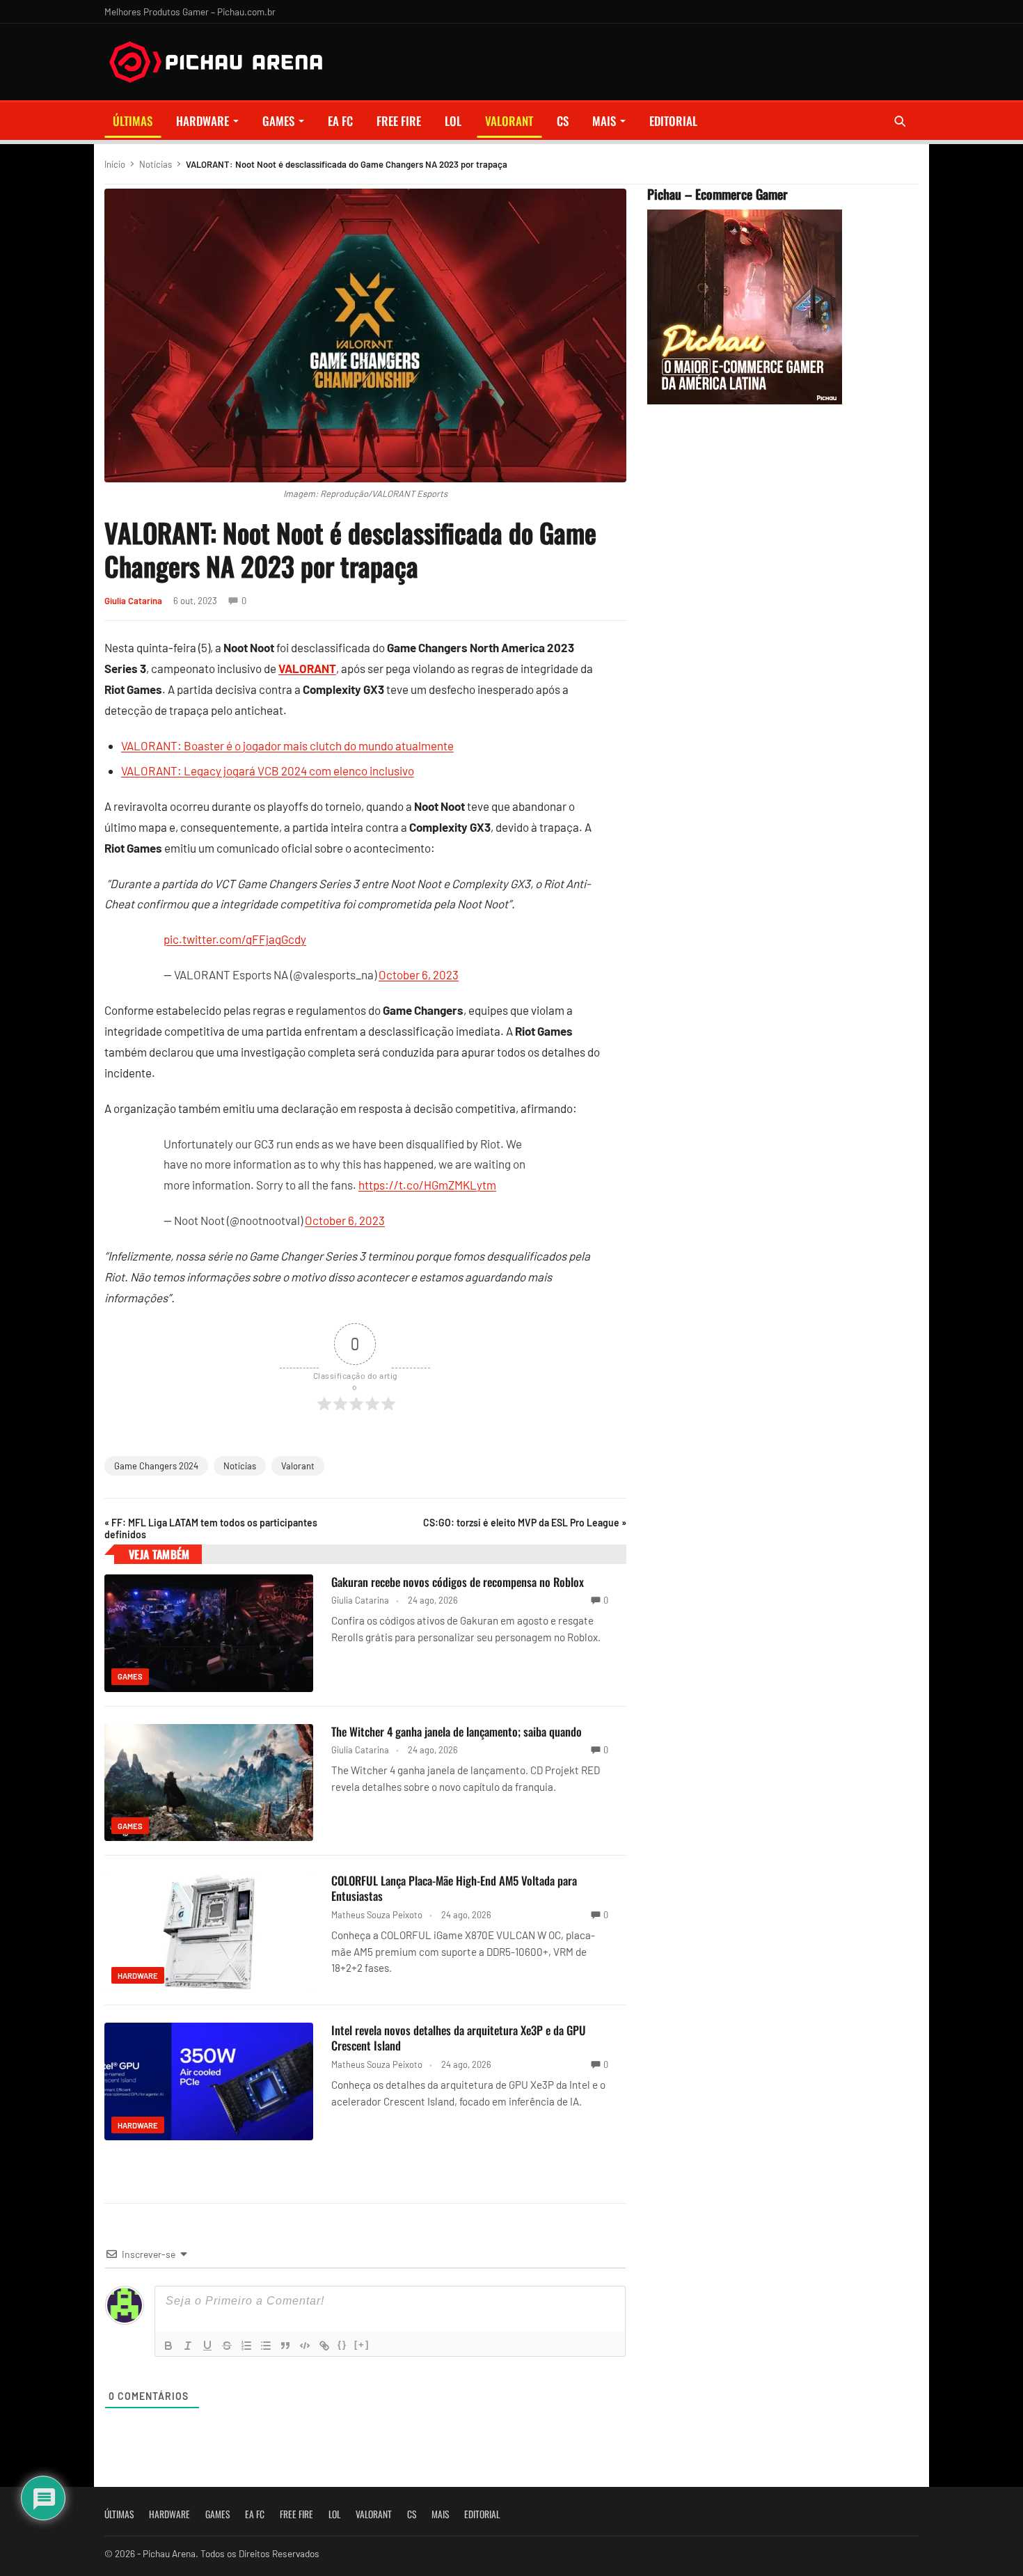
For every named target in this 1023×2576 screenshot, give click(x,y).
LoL (453, 121)
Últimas (133, 121)
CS (563, 121)
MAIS (604, 121)
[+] (362, 2345)
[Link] (324, 2346)
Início (115, 164)
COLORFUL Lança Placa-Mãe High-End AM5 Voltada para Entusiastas (454, 1888)
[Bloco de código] (305, 2346)
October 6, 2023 (419, 974)
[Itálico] (188, 2346)
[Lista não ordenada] (266, 2346)
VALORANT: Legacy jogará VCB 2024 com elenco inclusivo (268, 771)
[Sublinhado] (207, 2346)
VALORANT (509, 121)
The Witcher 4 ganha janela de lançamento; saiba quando (457, 1731)
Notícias (156, 164)
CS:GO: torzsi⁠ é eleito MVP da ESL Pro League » (525, 1523)
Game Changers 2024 (156, 1466)
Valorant (298, 1466)
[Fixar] (227, 2346)
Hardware (203, 121)
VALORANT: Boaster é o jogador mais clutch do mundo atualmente (287, 745)
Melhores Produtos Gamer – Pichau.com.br (190, 11)
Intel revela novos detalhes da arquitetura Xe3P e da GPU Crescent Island (459, 2038)
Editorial (673, 121)
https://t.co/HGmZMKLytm (427, 1185)
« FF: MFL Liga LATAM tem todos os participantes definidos (211, 1528)
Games (278, 121)
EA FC (340, 121)
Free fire (399, 121)
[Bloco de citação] (285, 2346)
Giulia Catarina (133, 601)
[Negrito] (168, 2346)
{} (342, 2345)
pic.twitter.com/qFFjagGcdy (235, 939)
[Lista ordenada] (246, 2346)
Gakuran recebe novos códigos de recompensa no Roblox (458, 1582)
